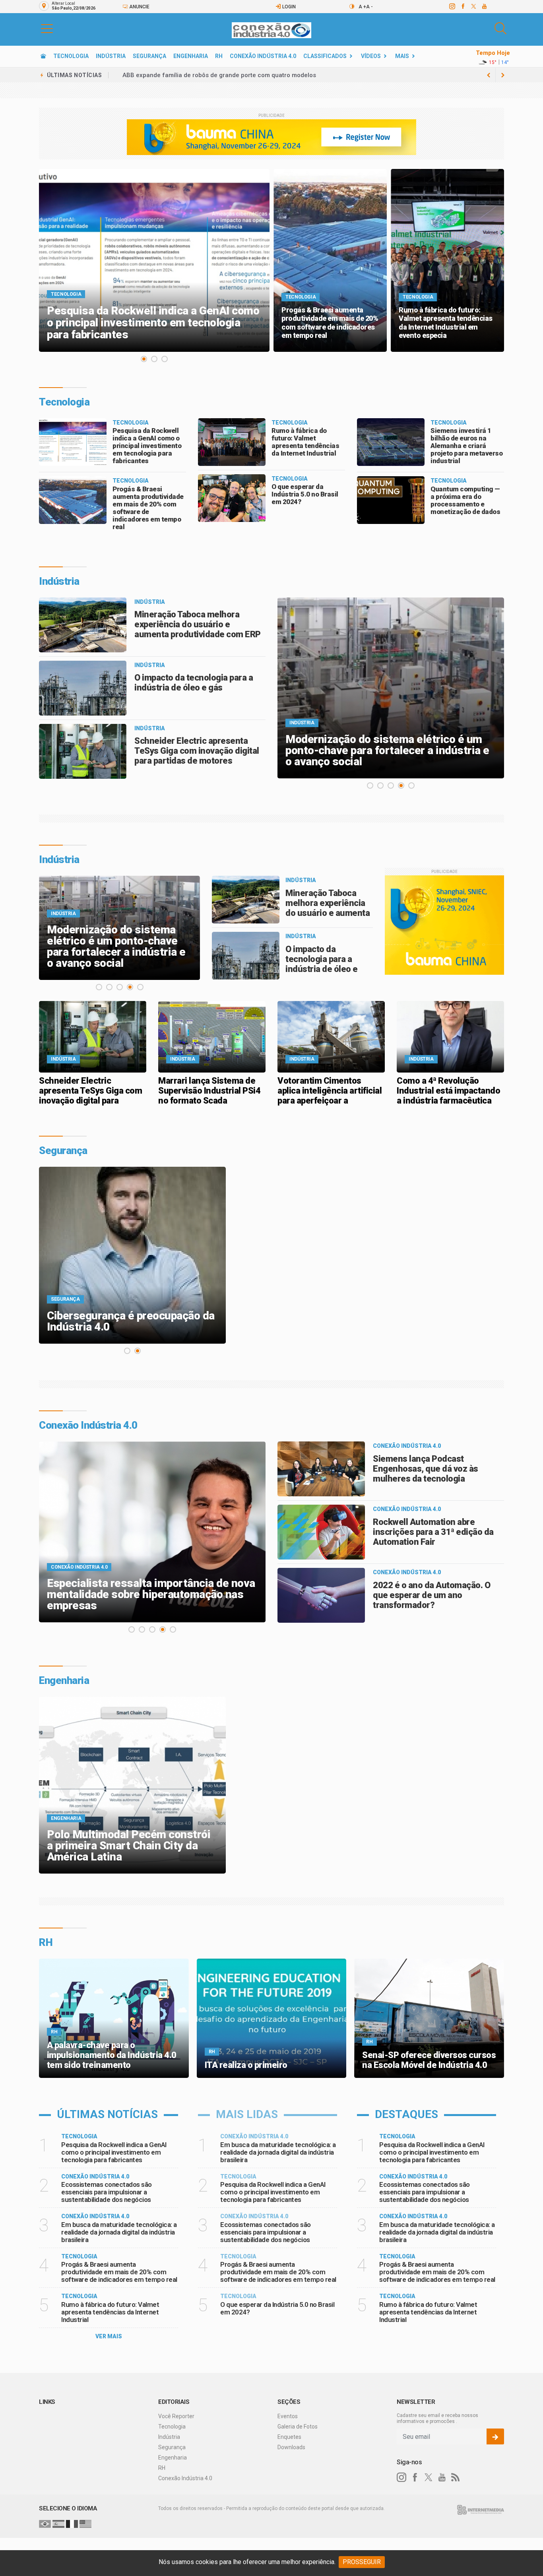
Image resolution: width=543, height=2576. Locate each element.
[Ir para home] (43, 56)
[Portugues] (45, 2524)
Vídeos (371, 56)
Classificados (325, 56)
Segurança (149, 56)
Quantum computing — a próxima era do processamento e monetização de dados (465, 500)
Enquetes (289, 2437)
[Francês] (72, 2524)
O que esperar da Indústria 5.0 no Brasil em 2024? (305, 494)
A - (369, 7)
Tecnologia (71, 56)
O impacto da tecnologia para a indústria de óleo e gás (194, 683)
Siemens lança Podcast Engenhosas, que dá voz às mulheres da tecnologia (426, 1469)
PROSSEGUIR (362, 2562)
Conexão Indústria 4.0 (263, 56)
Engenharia (191, 56)
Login (288, 7)
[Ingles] (85, 2524)
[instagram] (452, 6)
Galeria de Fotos (298, 2427)
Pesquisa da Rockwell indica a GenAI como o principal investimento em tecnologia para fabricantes (147, 446)
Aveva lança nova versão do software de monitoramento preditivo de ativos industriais (244, 75)
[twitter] (473, 6)
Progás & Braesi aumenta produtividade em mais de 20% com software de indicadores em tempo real (148, 508)
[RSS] (456, 2477)
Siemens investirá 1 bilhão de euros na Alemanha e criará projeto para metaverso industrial (466, 446)
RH (219, 56)
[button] (47, 28)
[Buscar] (501, 28)
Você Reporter (176, 2416)
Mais (402, 56)
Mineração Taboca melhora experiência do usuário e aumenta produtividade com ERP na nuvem (198, 629)
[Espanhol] (58, 2524)
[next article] (489, 75)
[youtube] (484, 6)
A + (362, 7)
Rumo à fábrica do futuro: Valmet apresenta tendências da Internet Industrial (305, 442)
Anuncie (139, 7)
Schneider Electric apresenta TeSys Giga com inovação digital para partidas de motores (197, 751)
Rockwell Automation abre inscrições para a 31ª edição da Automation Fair (433, 1532)
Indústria (111, 56)
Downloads (291, 2447)
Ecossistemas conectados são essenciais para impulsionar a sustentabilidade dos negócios (107, 2192)
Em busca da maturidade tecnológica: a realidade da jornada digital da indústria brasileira (119, 2232)
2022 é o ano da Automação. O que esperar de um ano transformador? (431, 1595)
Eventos (288, 2416)
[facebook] (463, 6)
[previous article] (503, 75)
